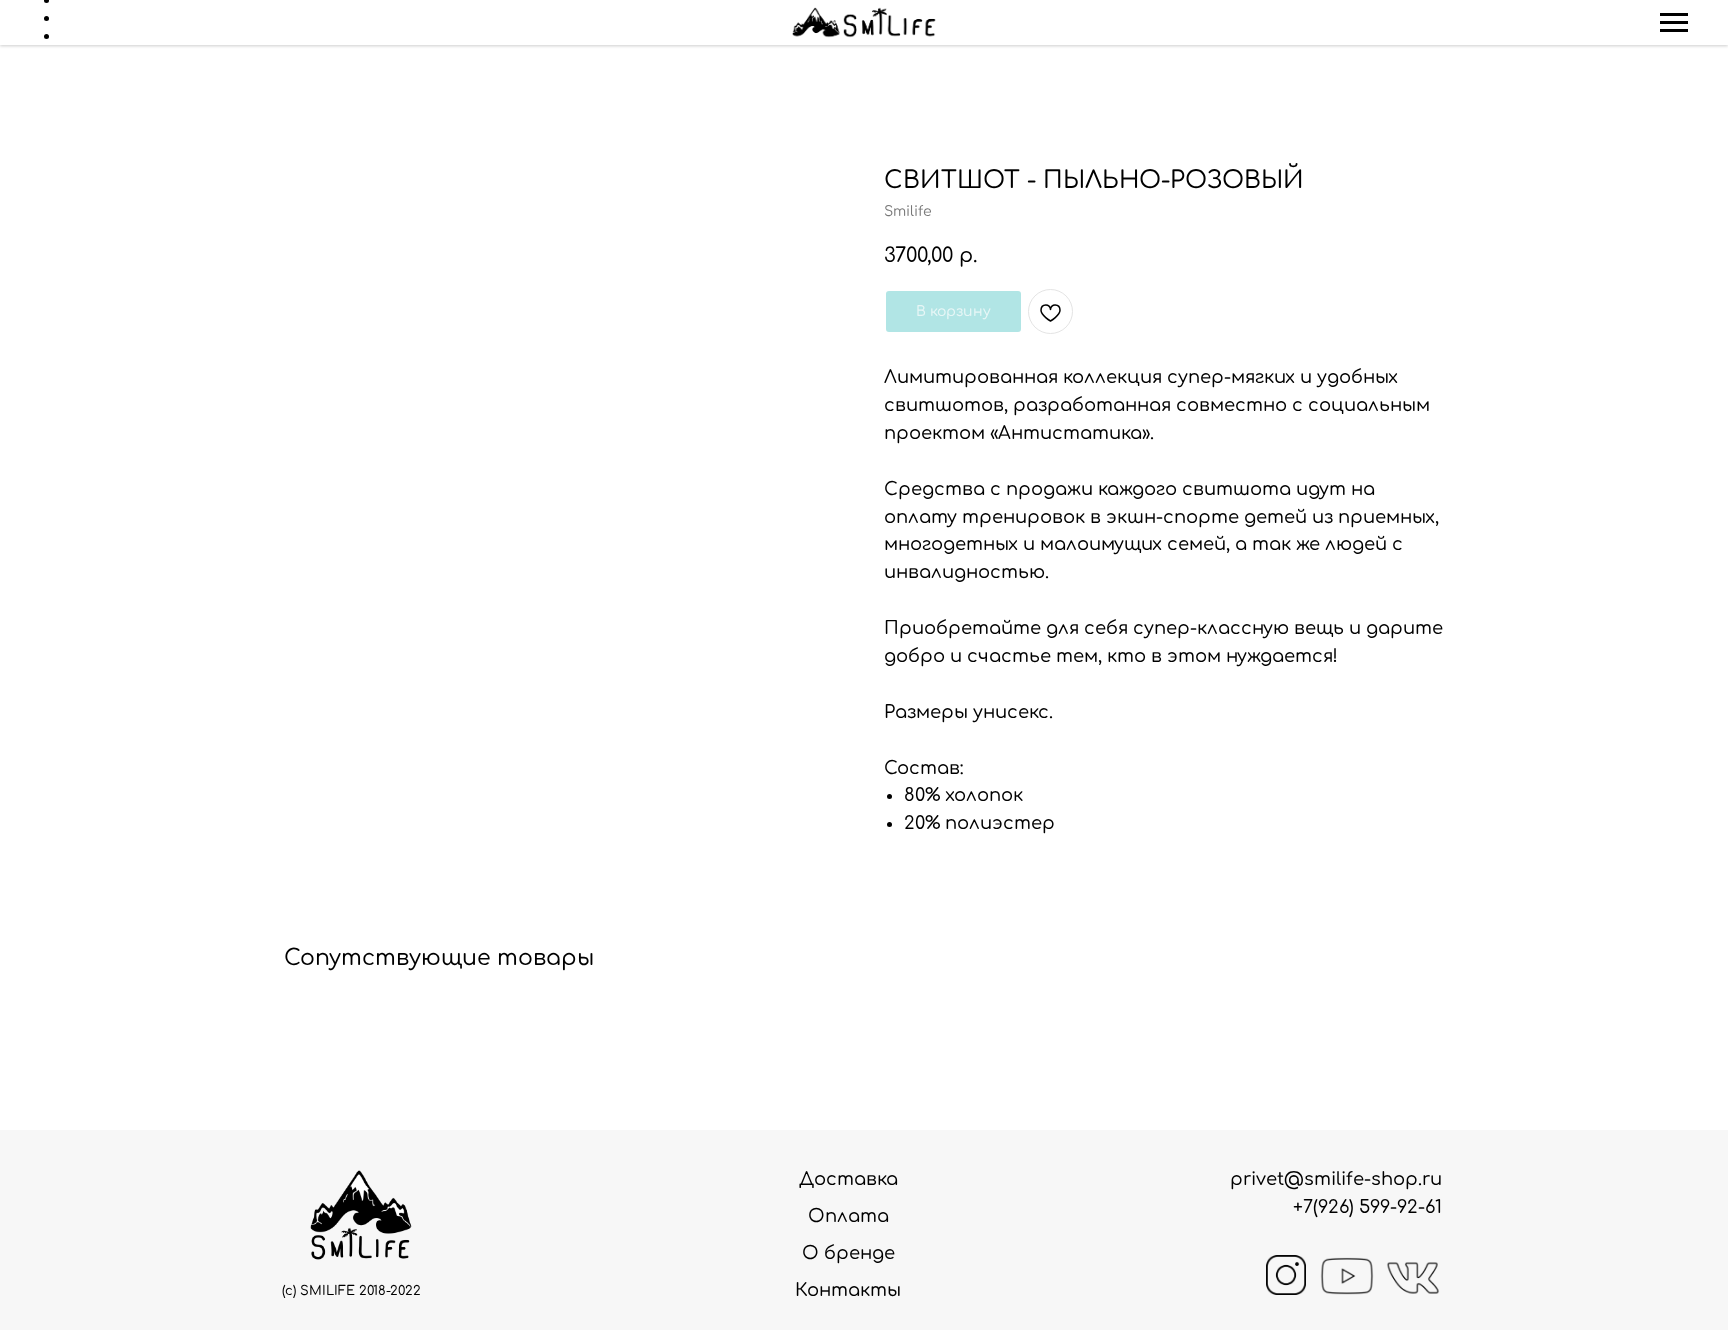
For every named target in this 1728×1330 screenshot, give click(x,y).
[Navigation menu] (1674, 23)
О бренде (848, 1253)
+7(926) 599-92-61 (1367, 1207)
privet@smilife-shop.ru (1336, 1179)
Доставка (848, 1179)
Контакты (848, 1290)
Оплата (848, 1216)
